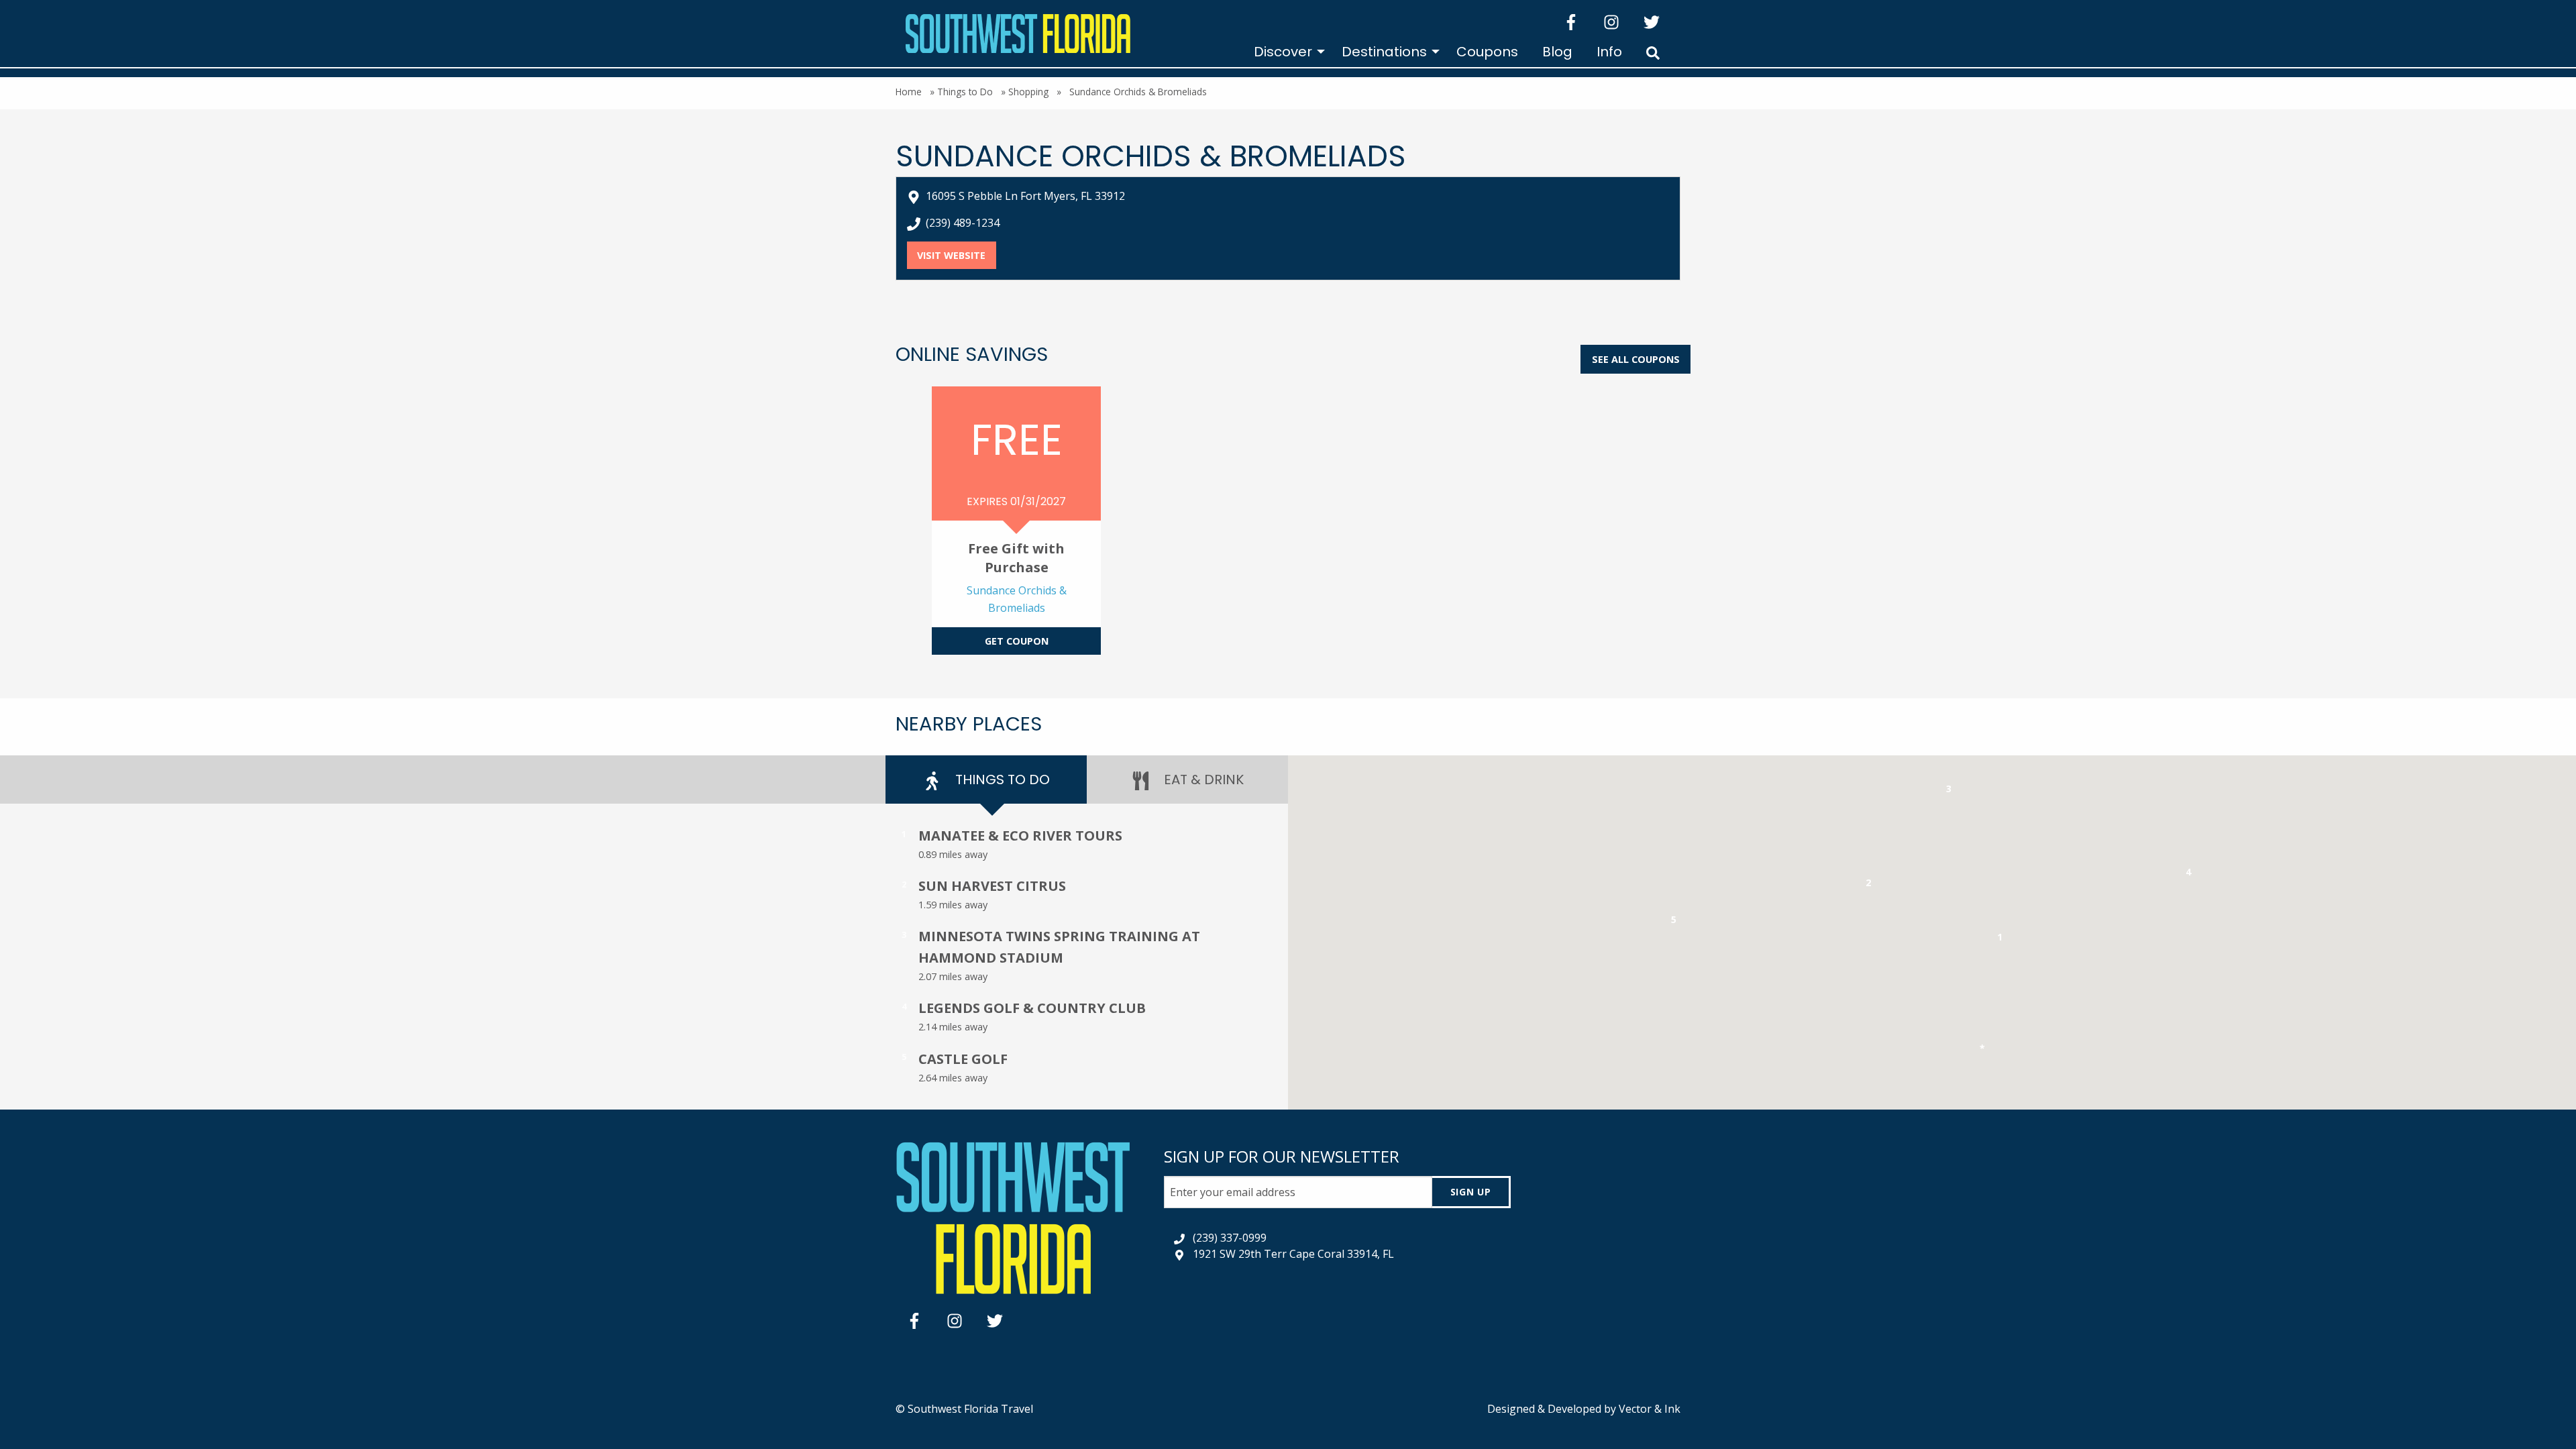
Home (909, 92)
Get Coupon (1017, 641)
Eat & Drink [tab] (1202, 780)
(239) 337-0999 (1230, 1238)
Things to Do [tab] (1001, 780)
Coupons (1487, 52)
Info (1609, 52)
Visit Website (956, 255)
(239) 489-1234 (963, 223)
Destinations (1384, 52)
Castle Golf (963, 1059)
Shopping (1028, 92)
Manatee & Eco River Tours (1020, 836)
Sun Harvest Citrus (992, 886)
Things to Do (965, 92)
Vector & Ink (1650, 1409)
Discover (1283, 52)
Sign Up (1471, 1192)
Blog (1557, 52)
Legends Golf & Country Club (1032, 1008)
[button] (2000, 940)
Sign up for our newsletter (1282, 1156)
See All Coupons (1636, 359)
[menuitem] (1286, 52)
